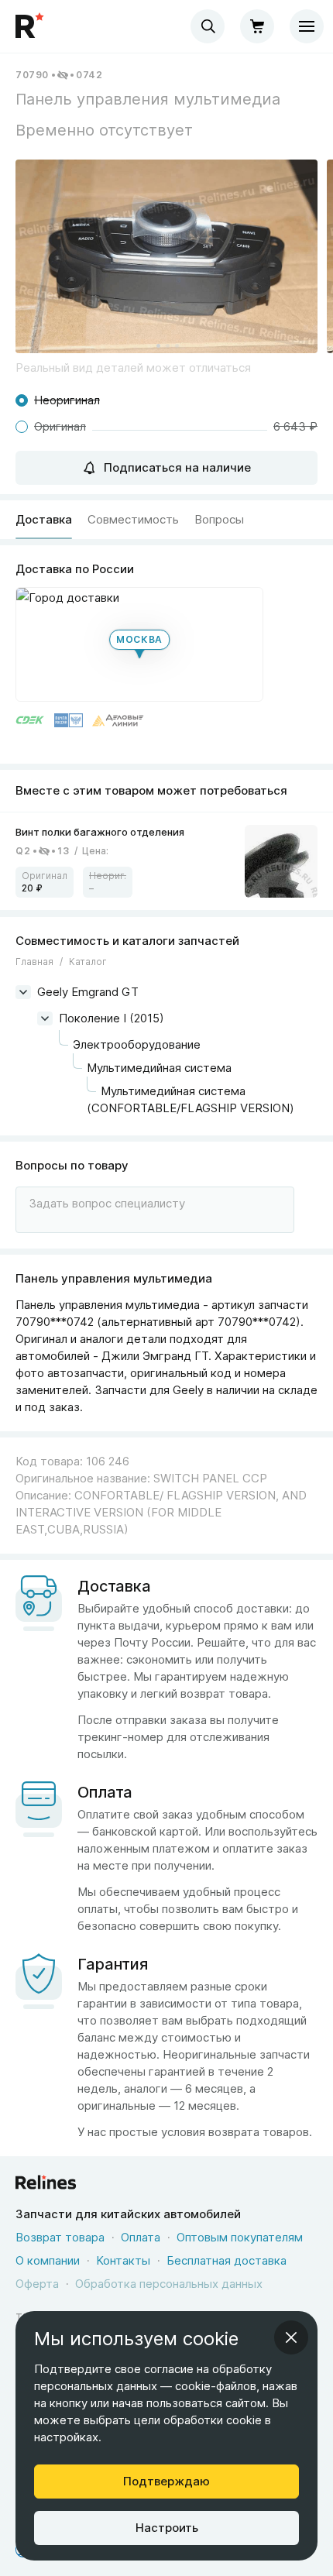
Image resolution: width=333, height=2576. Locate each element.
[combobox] (208, 26)
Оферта (37, 2284)
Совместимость (133, 519)
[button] (166, 256)
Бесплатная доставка (227, 2260)
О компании (48, 2260)
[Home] (31, 26)
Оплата (141, 2237)
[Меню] (307, 26)
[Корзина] (257, 26)
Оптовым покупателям (240, 2237)
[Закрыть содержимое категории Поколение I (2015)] (45, 1018)
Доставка (44, 519)
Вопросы (219, 519)
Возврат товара (60, 2237)
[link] (166, 862)
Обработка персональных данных (169, 2284)
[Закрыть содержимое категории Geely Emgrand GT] (23, 992)
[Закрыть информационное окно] (291, 2337)
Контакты (123, 2260)
